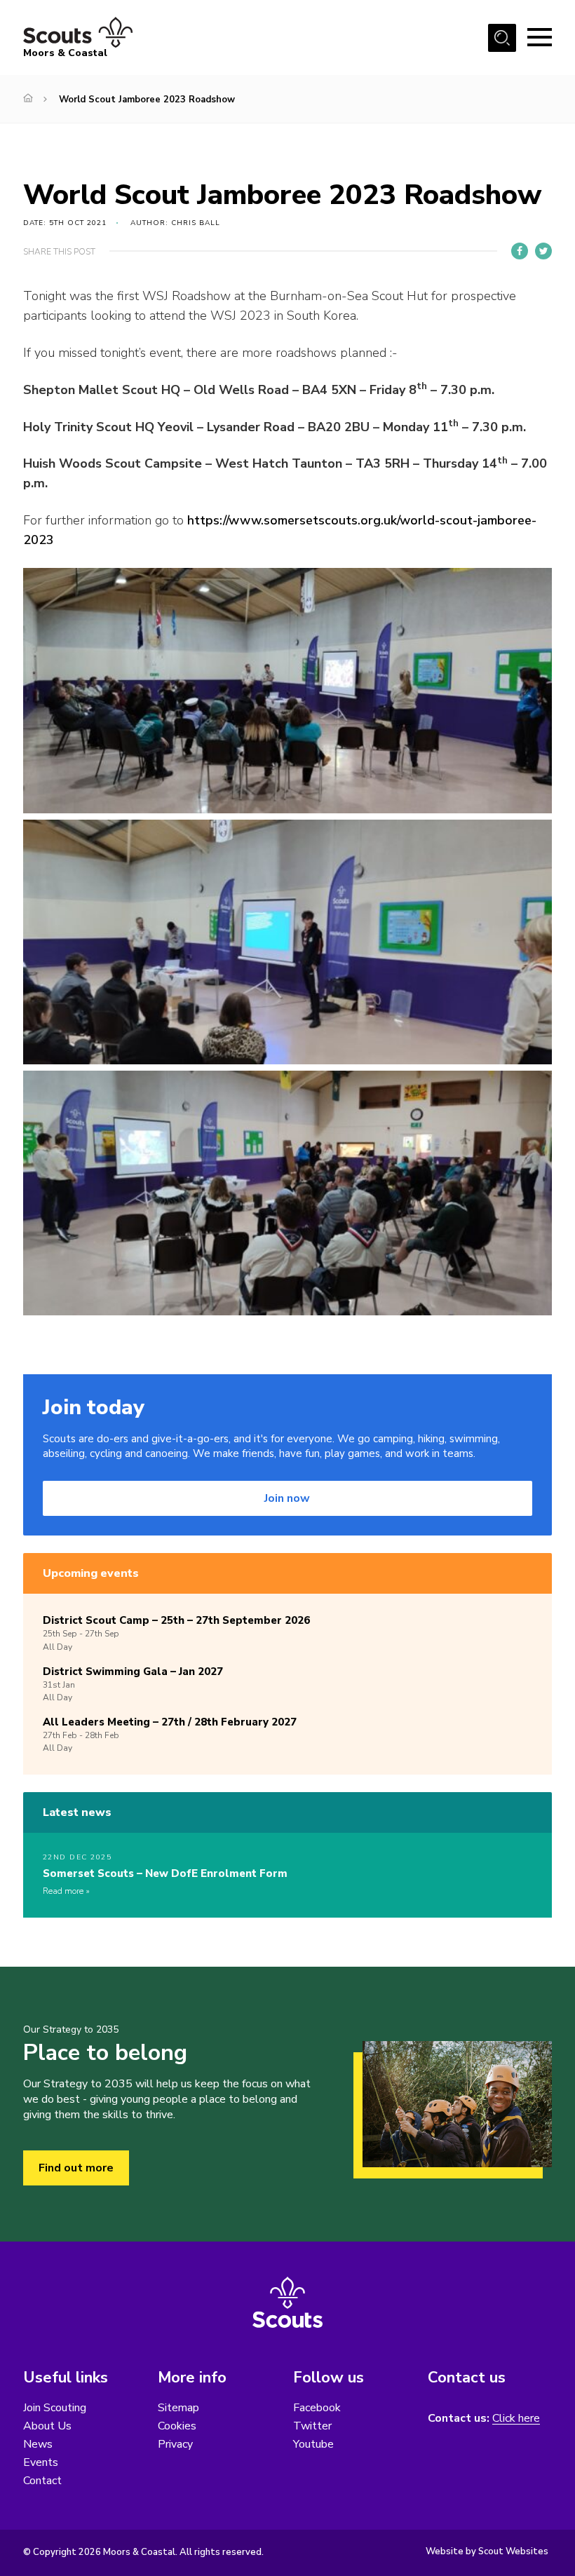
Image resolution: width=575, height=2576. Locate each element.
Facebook (317, 2408)
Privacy (175, 2444)
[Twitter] (543, 251)
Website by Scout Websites (487, 2551)
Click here (516, 2419)
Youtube (313, 2444)
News (38, 2444)
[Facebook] (520, 251)
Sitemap (178, 2408)
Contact (42, 2481)
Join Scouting (55, 2408)
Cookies (177, 2426)
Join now (287, 1498)
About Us (47, 2426)
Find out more (76, 2168)
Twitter (312, 2426)
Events (41, 2462)
